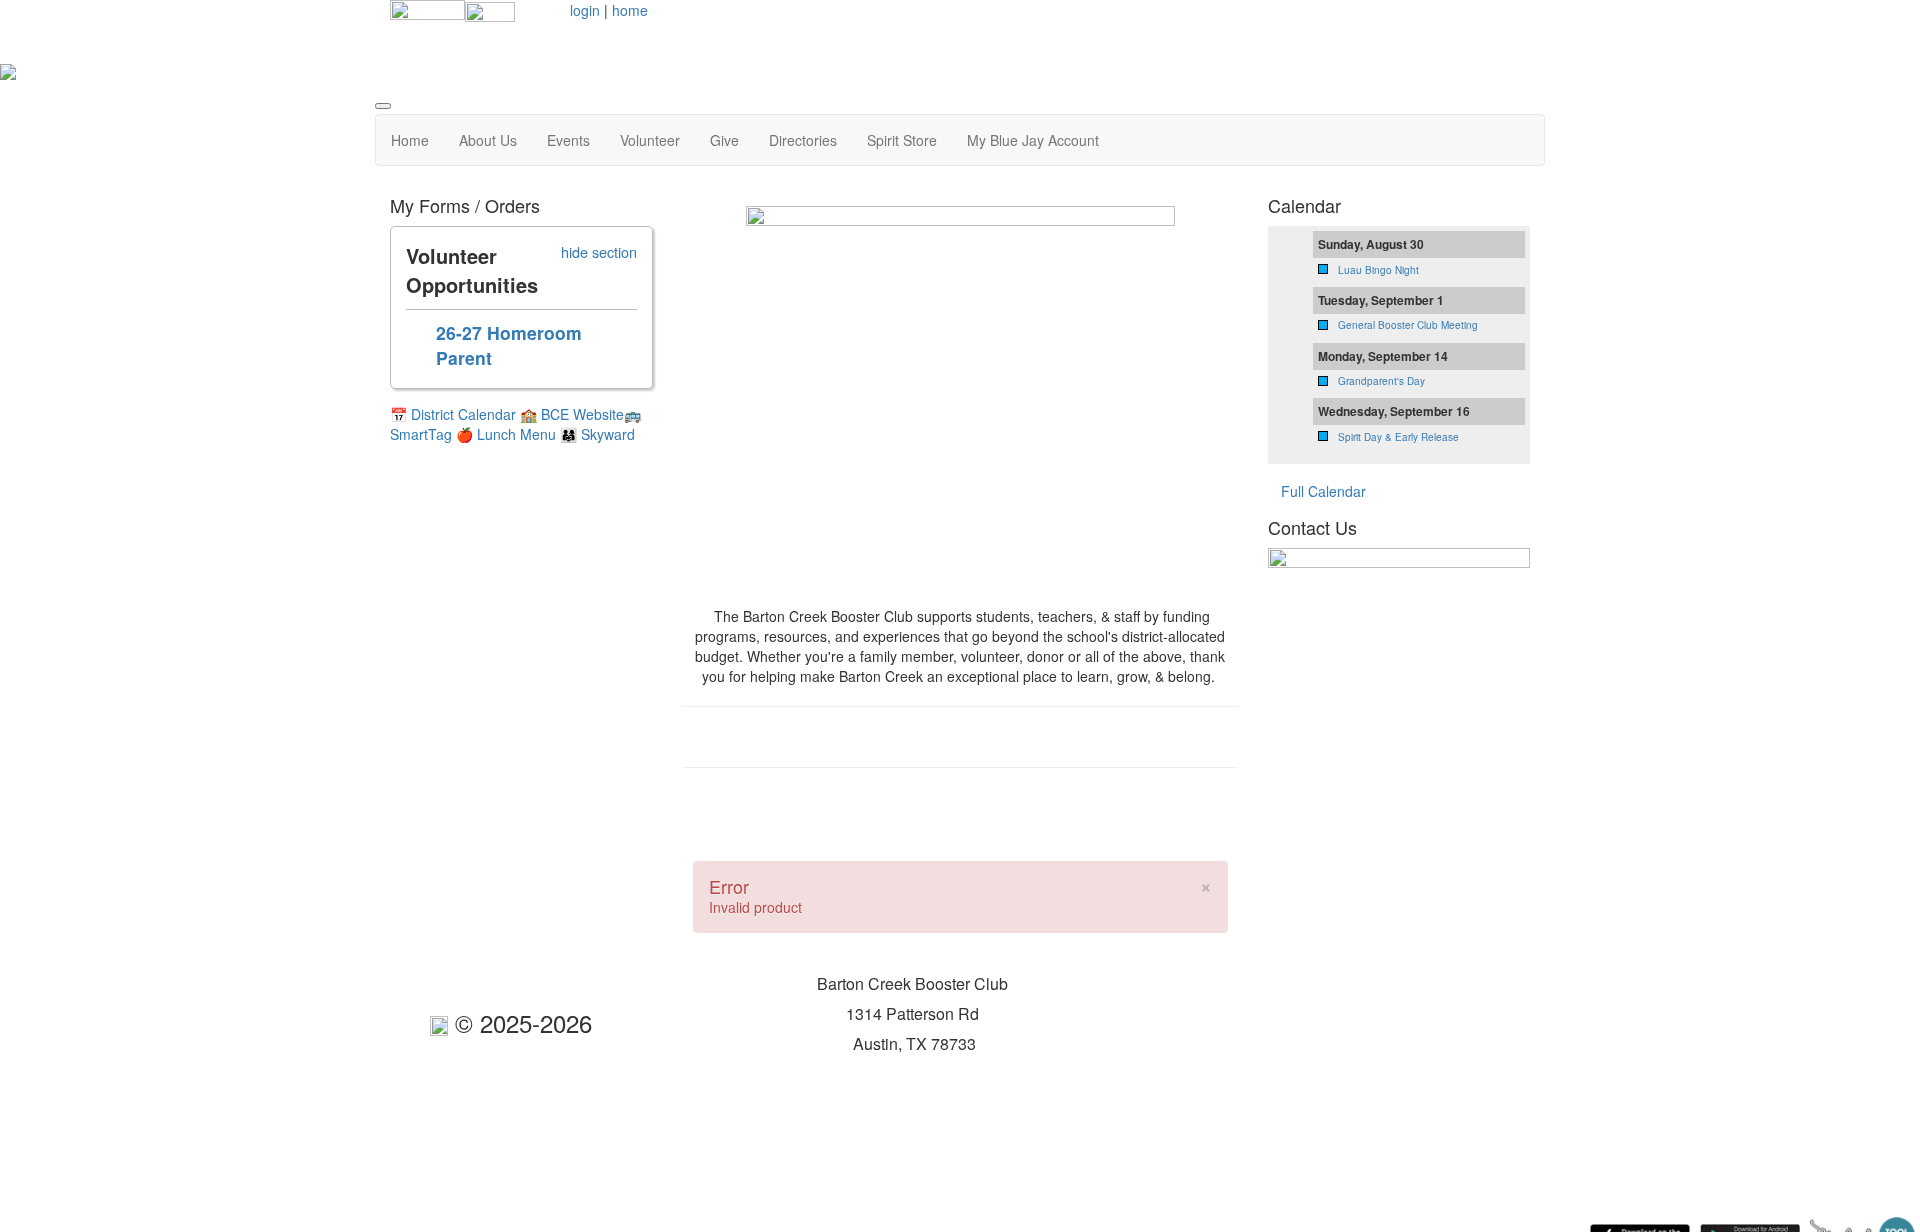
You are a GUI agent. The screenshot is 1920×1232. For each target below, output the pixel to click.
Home (410, 140)
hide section (599, 251)
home (630, 10)
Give (724, 140)
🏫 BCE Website (572, 414)
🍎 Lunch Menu (508, 434)
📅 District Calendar (453, 414)
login (585, 10)
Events (568, 140)
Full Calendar (1323, 491)
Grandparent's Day (1381, 381)
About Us (488, 140)
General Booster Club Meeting (1408, 325)
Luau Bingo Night (1378, 270)
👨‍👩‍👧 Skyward (597, 434)
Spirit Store (902, 140)
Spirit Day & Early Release (1398, 437)
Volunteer (650, 140)
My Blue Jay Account (1033, 140)
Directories (803, 140)
